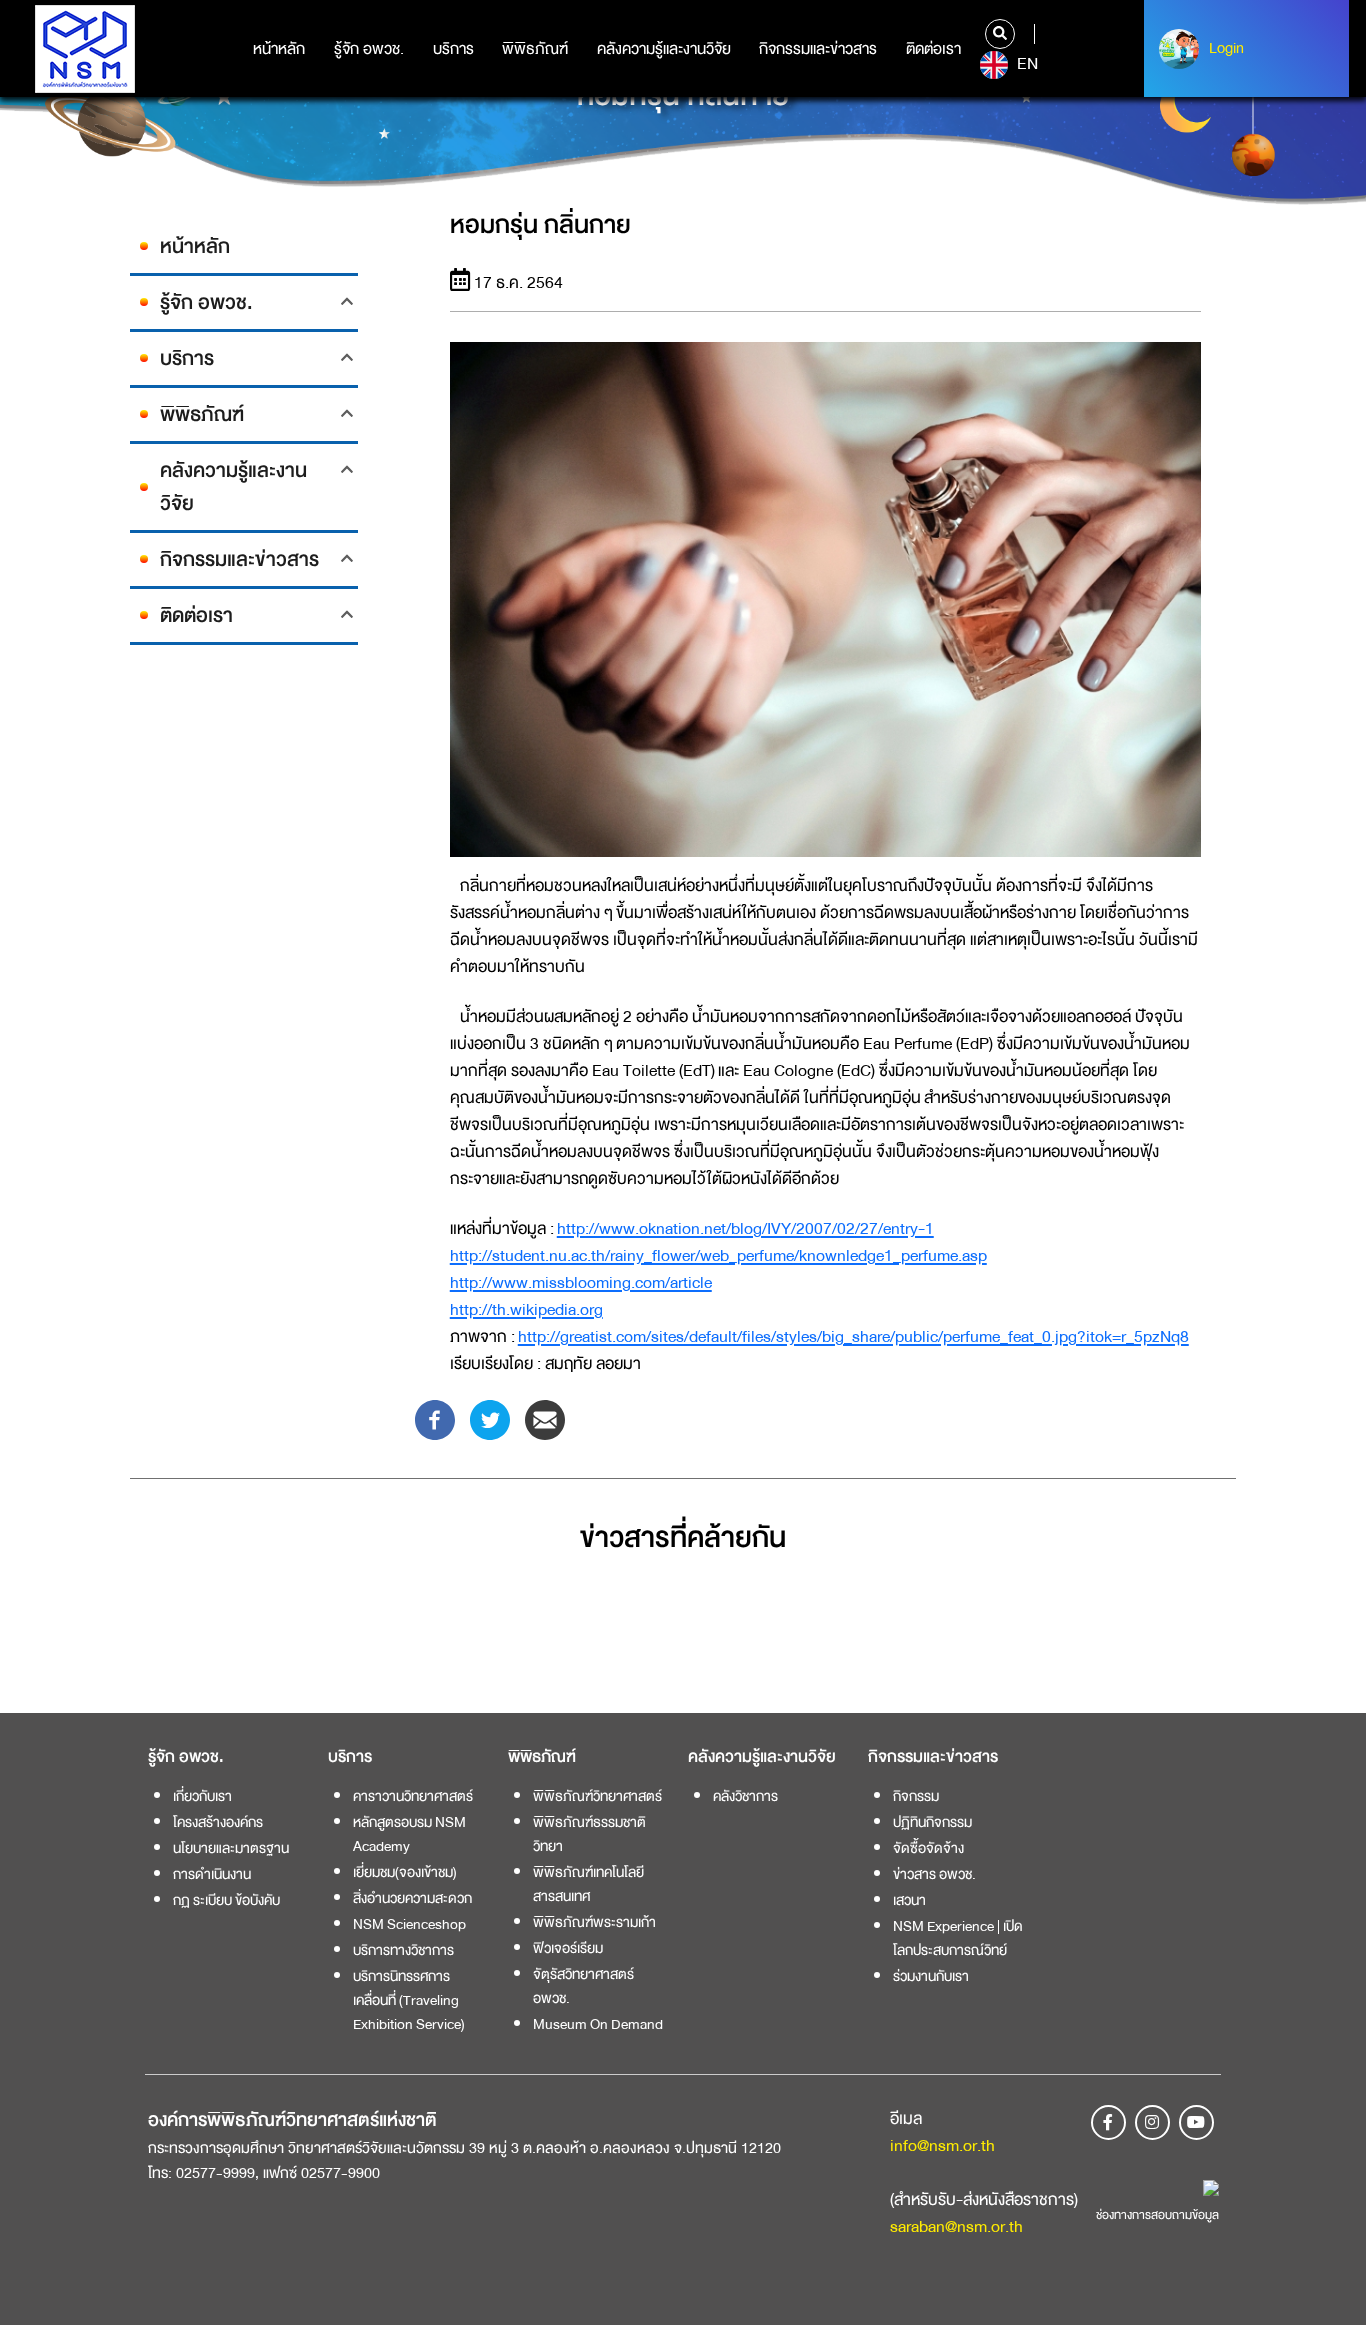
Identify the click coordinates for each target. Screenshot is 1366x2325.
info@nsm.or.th (942, 2145)
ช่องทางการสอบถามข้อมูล (1157, 2215)
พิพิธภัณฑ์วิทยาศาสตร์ (597, 1796)
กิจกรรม (916, 1796)
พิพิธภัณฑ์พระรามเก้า (594, 1922)
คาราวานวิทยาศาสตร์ (413, 1796)
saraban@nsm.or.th (956, 2226)
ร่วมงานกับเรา (931, 1976)
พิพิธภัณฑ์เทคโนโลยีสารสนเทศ (588, 1884)
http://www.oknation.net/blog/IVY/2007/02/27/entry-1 (745, 1228)
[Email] (545, 1419)
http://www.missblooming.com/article (581, 1282)
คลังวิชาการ (745, 1796)
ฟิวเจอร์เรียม (568, 1948)
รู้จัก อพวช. (369, 49)
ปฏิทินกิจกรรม (932, 1822)
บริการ (453, 49)
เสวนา (909, 1900)
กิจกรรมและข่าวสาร (818, 49)
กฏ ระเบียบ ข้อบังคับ (226, 1900)
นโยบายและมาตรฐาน (231, 1848)
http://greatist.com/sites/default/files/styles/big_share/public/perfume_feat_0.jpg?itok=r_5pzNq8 (853, 1336)
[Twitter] (490, 1419)
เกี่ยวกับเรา (202, 1796)
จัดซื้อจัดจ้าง (928, 1848)
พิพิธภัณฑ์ (535, 49)
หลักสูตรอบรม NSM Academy (409, 1834)
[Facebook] (435, 1419)
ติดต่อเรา (933, 49)
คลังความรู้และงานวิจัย (664, 49)
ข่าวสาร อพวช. (934, 1874)
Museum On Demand (598, 2024)
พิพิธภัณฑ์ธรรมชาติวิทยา (589, 1834)
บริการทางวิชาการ (403, 1950)
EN (1025, 64)
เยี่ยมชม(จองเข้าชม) (405, 1872)
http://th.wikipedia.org (526, 1309)
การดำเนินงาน (212, 1874)
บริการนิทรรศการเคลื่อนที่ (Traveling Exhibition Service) (409, 2000)
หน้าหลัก (279, 49)
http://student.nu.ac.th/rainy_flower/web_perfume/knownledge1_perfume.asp (718, 1255)
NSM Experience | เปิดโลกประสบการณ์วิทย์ (958, 1938)
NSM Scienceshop (409, 1924)
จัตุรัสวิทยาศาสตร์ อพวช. (583, 1986)
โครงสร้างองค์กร (218, 1822)
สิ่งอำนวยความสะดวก (412, 1898)
